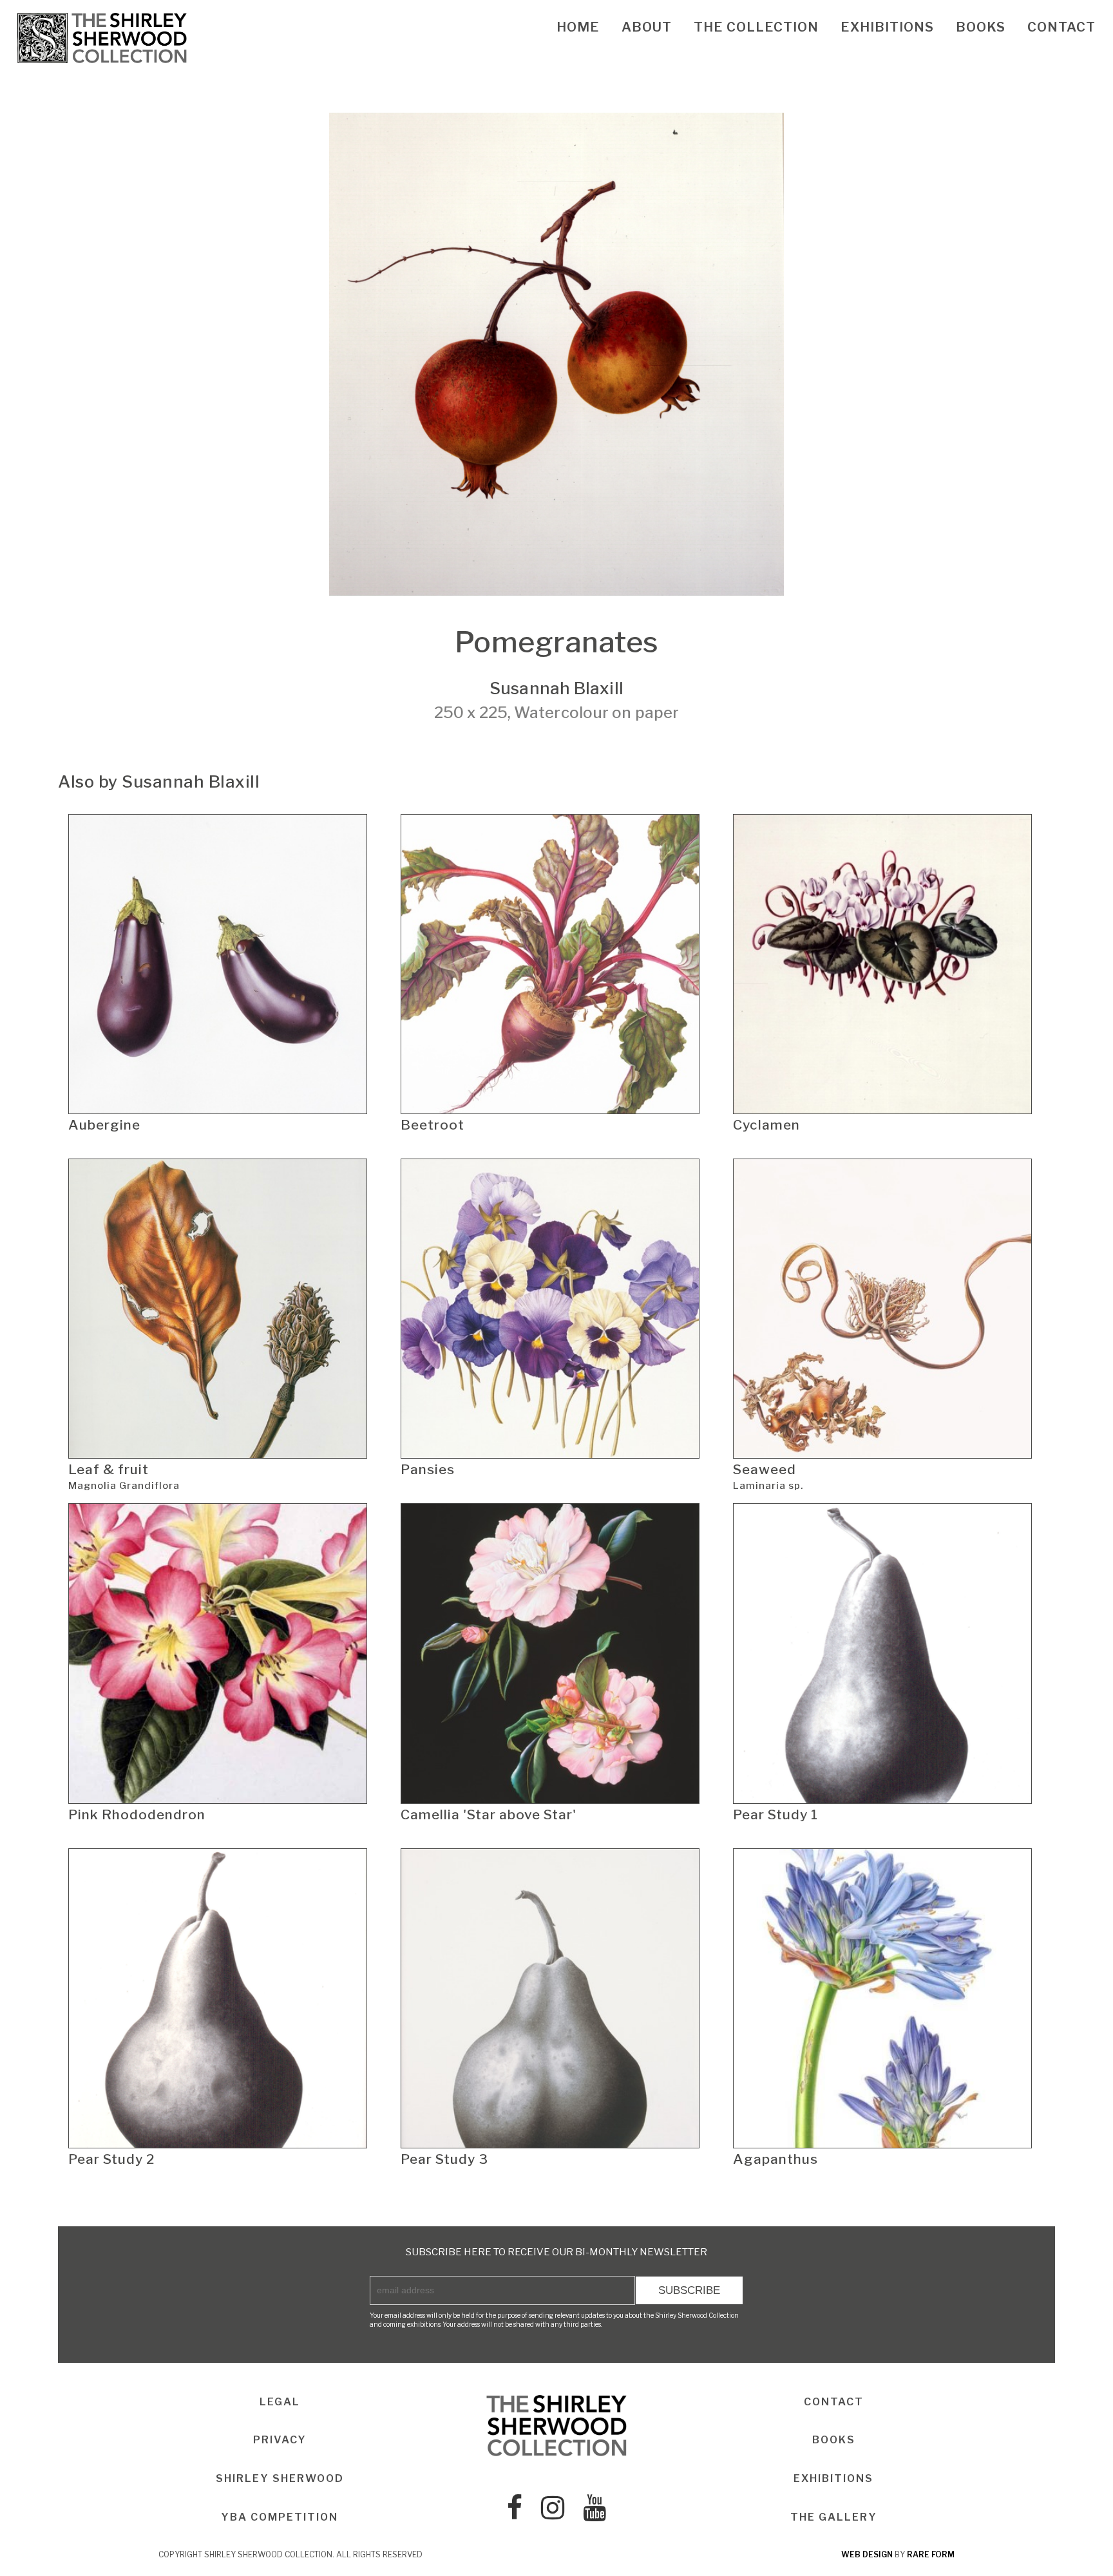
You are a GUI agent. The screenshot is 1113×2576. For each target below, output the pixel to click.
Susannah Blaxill (556, 688)
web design (867, 2554)
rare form (931, 2554)
